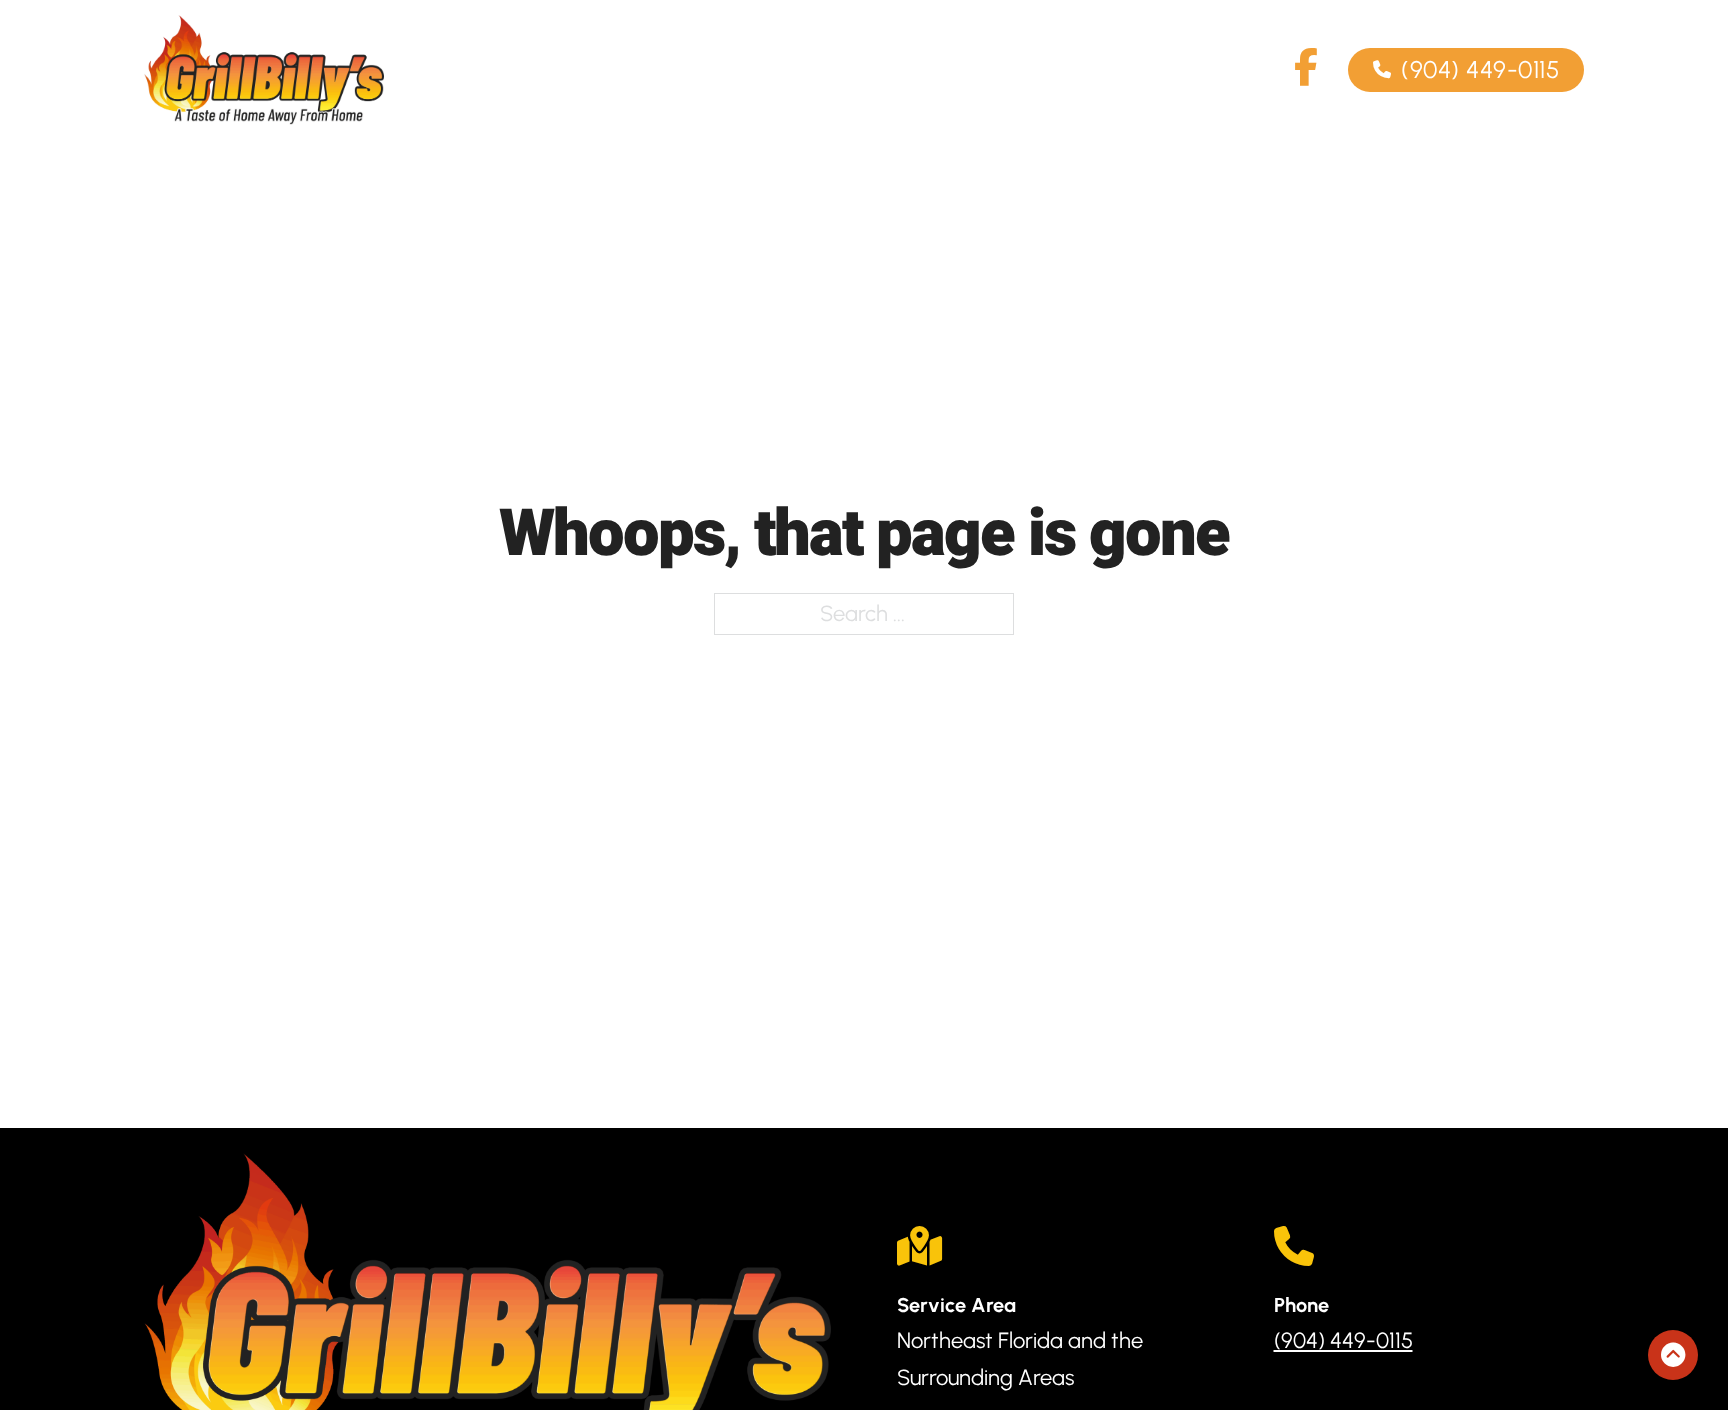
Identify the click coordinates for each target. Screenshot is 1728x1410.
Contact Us (1110, 70)
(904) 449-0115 (1480, 69)
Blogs (1239, 70)
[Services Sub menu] (754, 70)
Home (574, 70)
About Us (859, 70)
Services (693, 70)
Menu (979, 70)
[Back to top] (1673, 1355)
